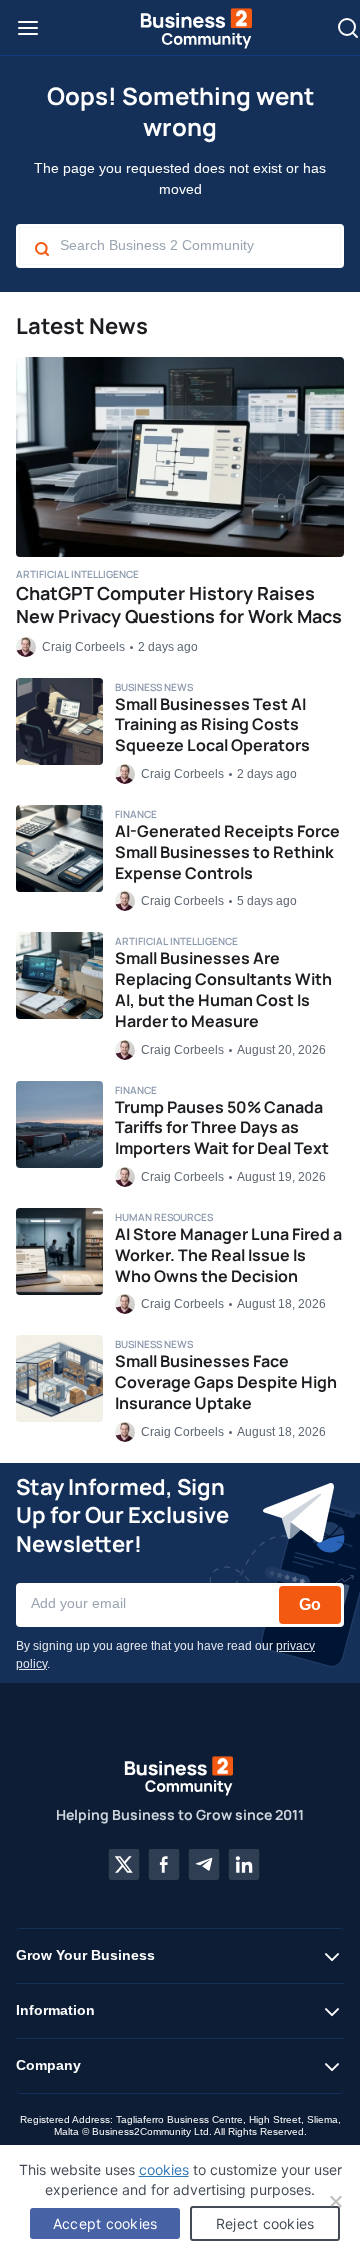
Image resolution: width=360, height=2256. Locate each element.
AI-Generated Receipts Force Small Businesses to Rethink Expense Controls (227, 852)
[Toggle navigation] (28, 28)
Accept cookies (105, 2223)
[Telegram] (204, 1865)
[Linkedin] (244, 1865)
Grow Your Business (85, 1955)
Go (310, 1604)
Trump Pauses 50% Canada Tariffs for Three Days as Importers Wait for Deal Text (222, 1128)
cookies (164, 2169)
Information (55, 2010)
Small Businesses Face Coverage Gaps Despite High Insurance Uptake (226, 1382)
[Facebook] (164, 1865)
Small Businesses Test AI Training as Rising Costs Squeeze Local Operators (212, 725)
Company (48, 2065)
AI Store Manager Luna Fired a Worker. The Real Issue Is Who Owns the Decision (228, 1255)
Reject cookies (265, 2223)
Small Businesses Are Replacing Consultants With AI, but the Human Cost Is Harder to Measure (223, 989)
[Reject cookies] (335, 2201)
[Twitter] (124, 1865)
